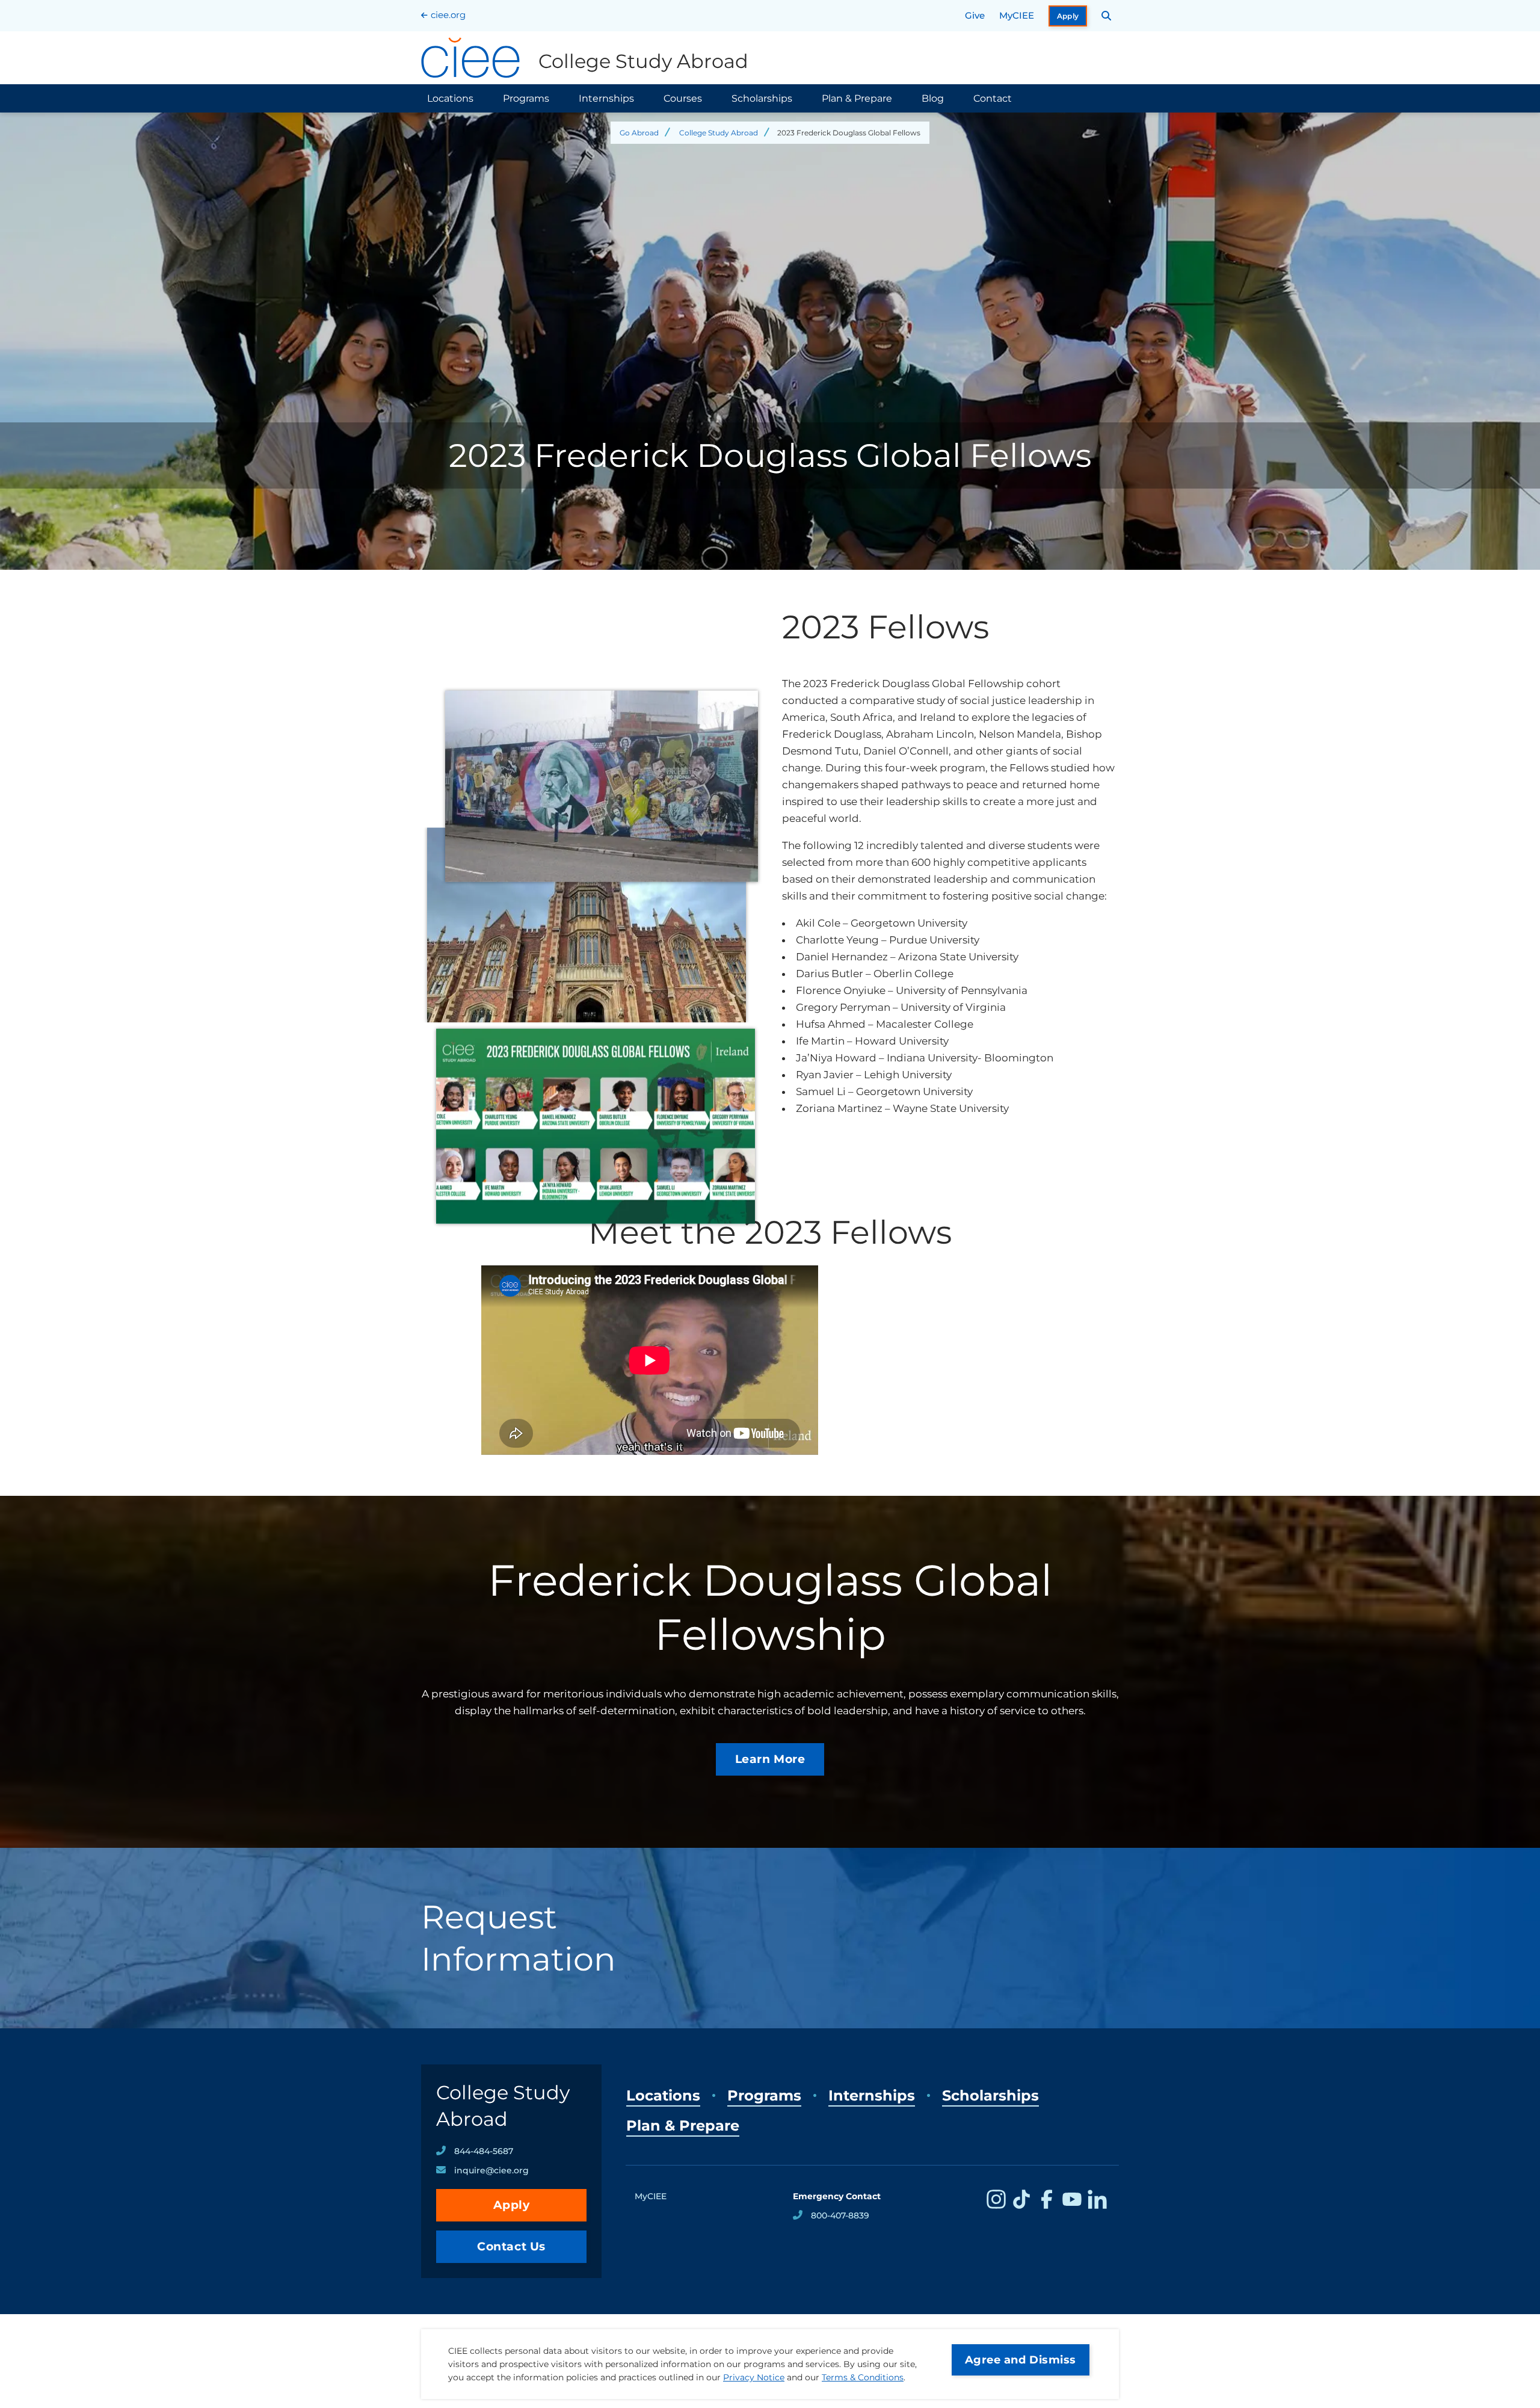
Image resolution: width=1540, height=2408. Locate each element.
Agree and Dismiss (1021, 2360)
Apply (1068, 16)
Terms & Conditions (863, 2377)
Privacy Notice (754, 2377)
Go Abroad (639, 133)
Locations (450, 98)
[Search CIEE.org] (1107, 16)
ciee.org (448, 15)
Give (975, 15)
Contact (993, 98)
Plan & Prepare (857, 98)
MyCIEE (1017, 15)
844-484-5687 (484, 2151)
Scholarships (762, 98)
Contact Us (511, 2246)
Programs (526, 98)
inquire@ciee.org (491, 2170)
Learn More (770, 1759)
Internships (606, 98)
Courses (683, 98)
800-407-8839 (840, 2215)
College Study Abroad (719, 133)
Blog (933, 98)
